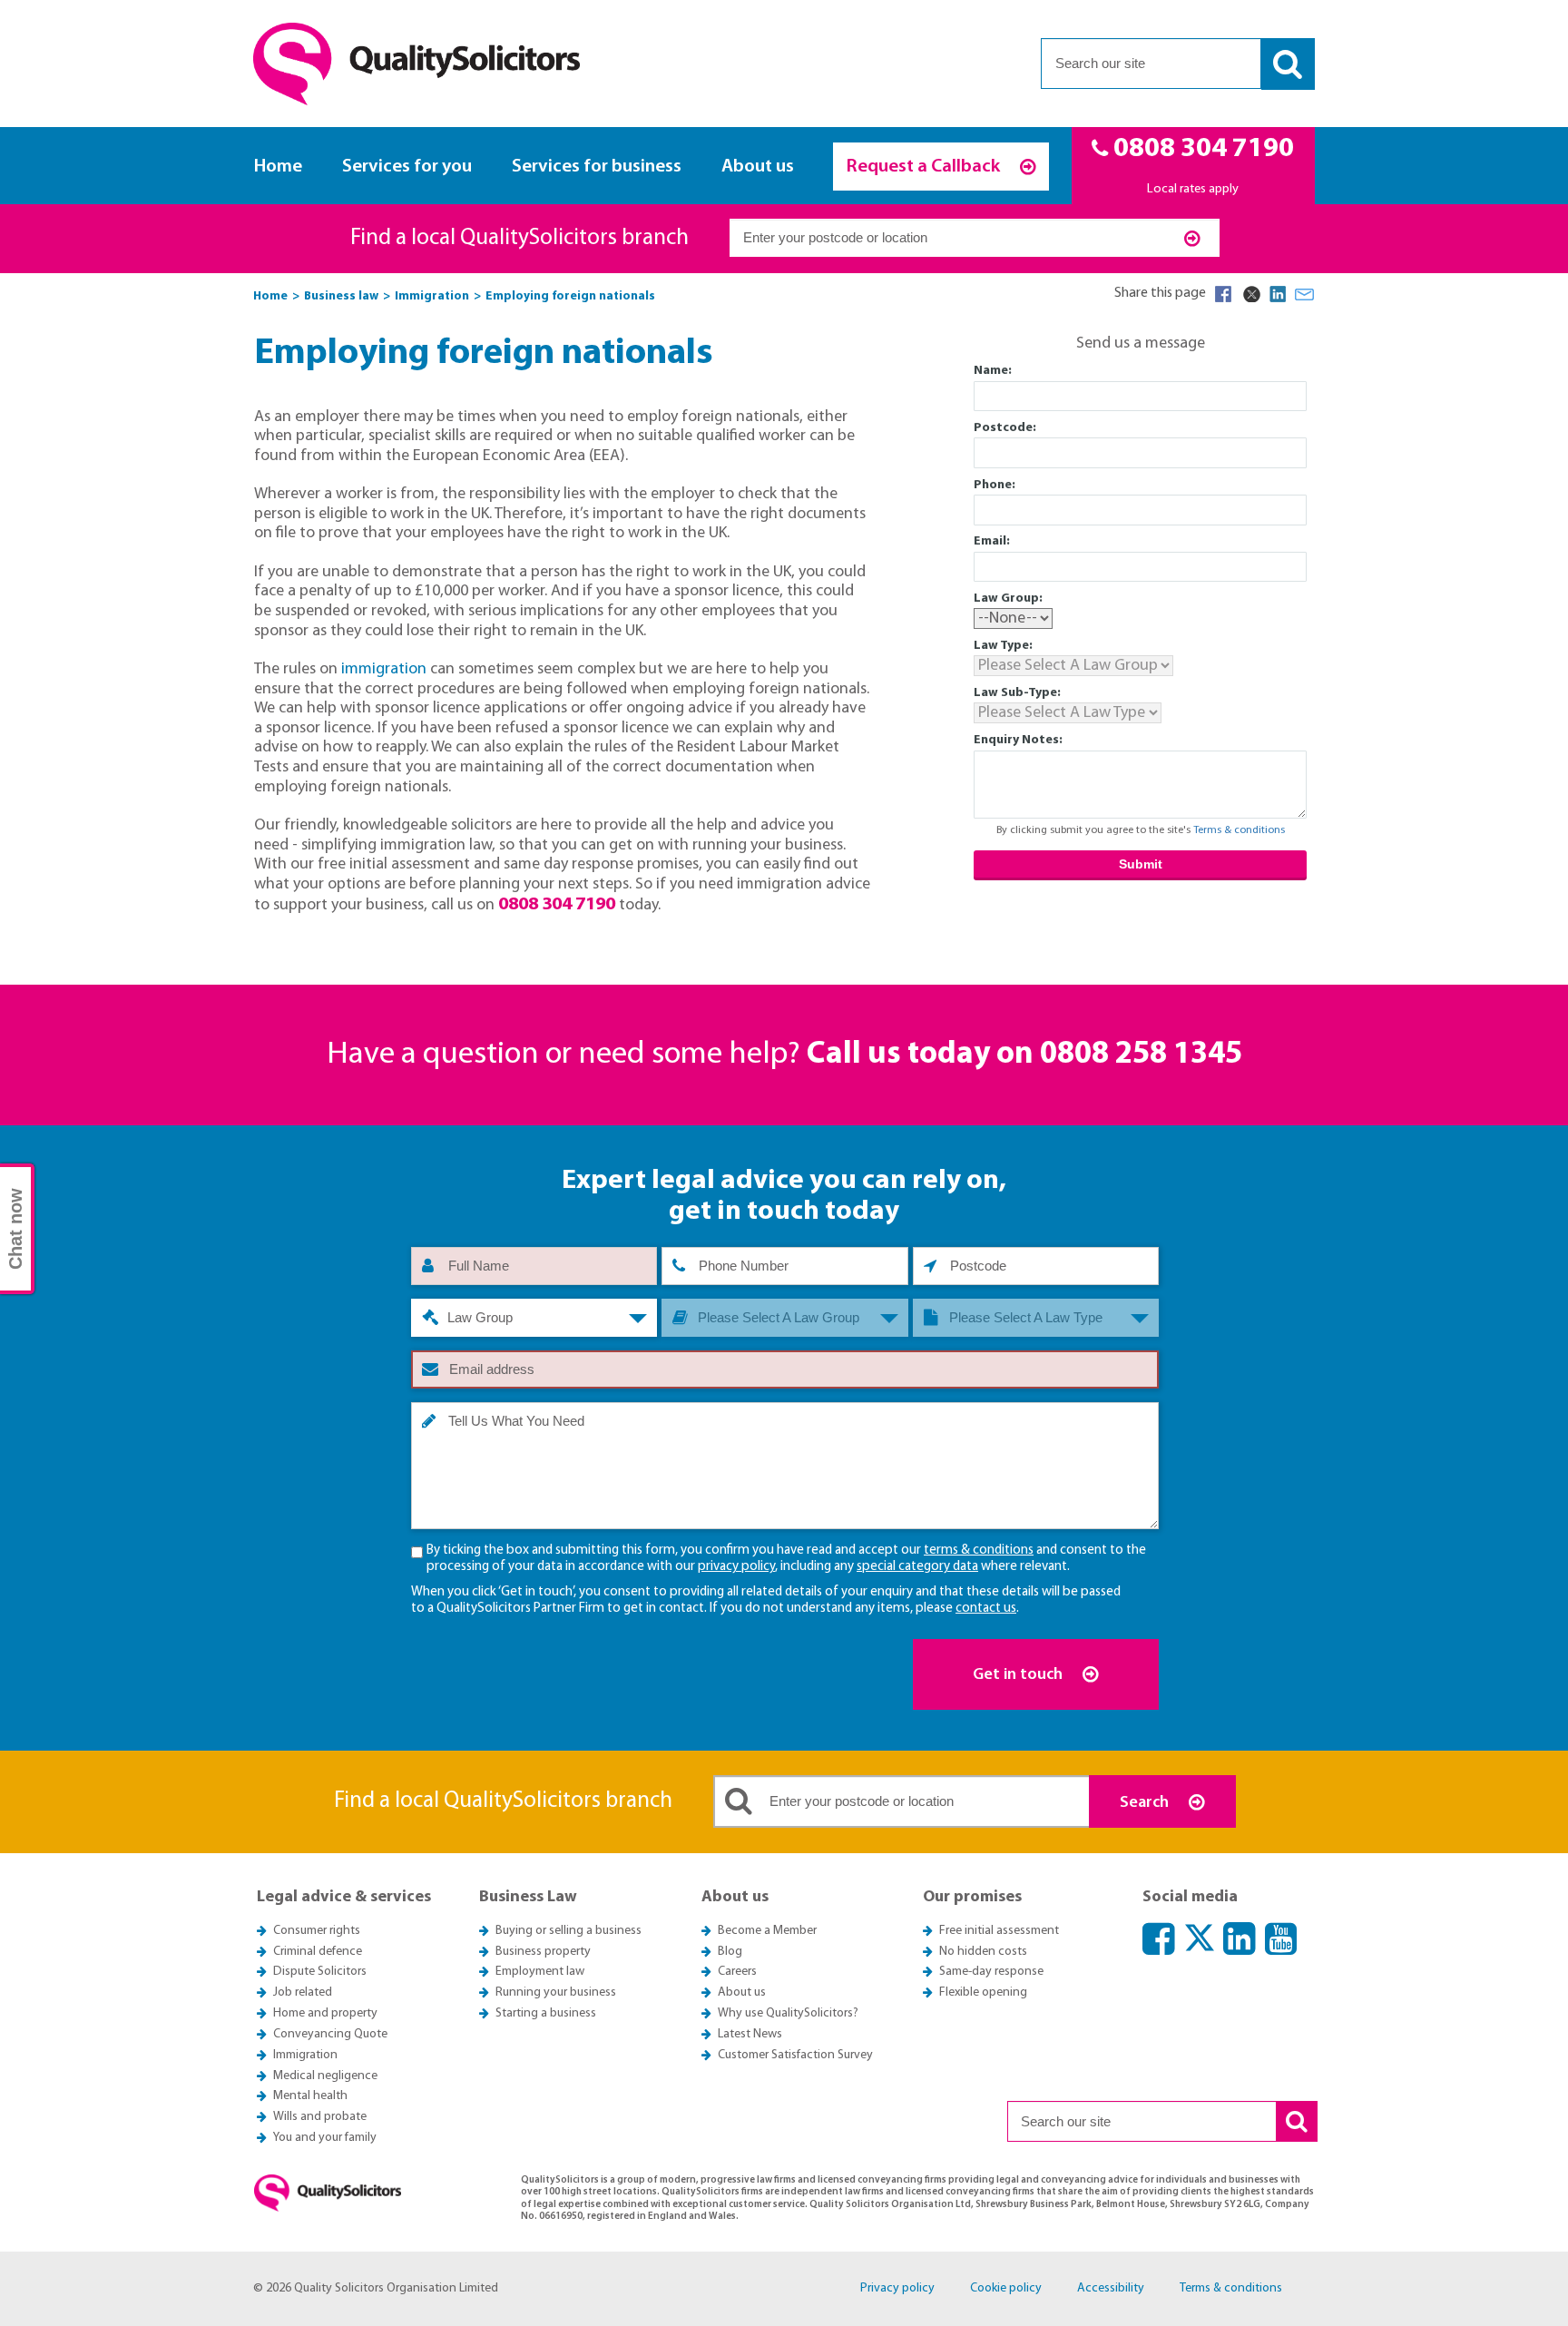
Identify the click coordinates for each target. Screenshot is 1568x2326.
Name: (993, 371)
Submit (1141, 864)
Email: (992, 541)
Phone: (995, 485)
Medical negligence (325, 2076)
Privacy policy (897, 2288)
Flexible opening (983, 1992)
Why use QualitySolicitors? (788, 2013)
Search (1146, 1803)
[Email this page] (1305, 294)
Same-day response (991, 1972)
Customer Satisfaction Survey (795, 2055)
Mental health (310, 2096)
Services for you (407, 167)
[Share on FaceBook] (1223, 294)
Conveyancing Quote (330, 2034)
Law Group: (1008, 599)
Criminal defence (318, 1952)
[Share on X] (1250, 294)
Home (278, 167)
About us (758, 167)
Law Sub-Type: (1017, 693)
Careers (737, 1972)
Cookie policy (1006, 2288)
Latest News (750, 2034)
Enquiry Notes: (1018, 740)
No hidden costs (983, 1952)
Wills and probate (320, 2117)
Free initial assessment (999, 1931)
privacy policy (736, 1567)
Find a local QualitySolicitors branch (519, 238)
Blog (730, 1952)
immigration (384, 669)
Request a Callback (925, 167)
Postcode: (1005, 428)
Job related (303, 1992)
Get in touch (1019, 1675)
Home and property (325, 2013)
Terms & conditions (1239, 830)
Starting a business (546, 2013)
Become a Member (767, 1931)
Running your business (556, 1992)
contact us (986, 1609)
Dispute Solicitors (320, 1972)
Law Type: (1003, 646)
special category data (917, 1567)
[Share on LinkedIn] (1278, 294)
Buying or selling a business (568, 1931)
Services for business (597, 167)
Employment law (540, 1972)
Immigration (305, 2055)
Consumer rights (317, 1931)
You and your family (325, 2138)
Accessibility (1111, 2288)
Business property (543, 1952)
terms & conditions (979, 1551)
